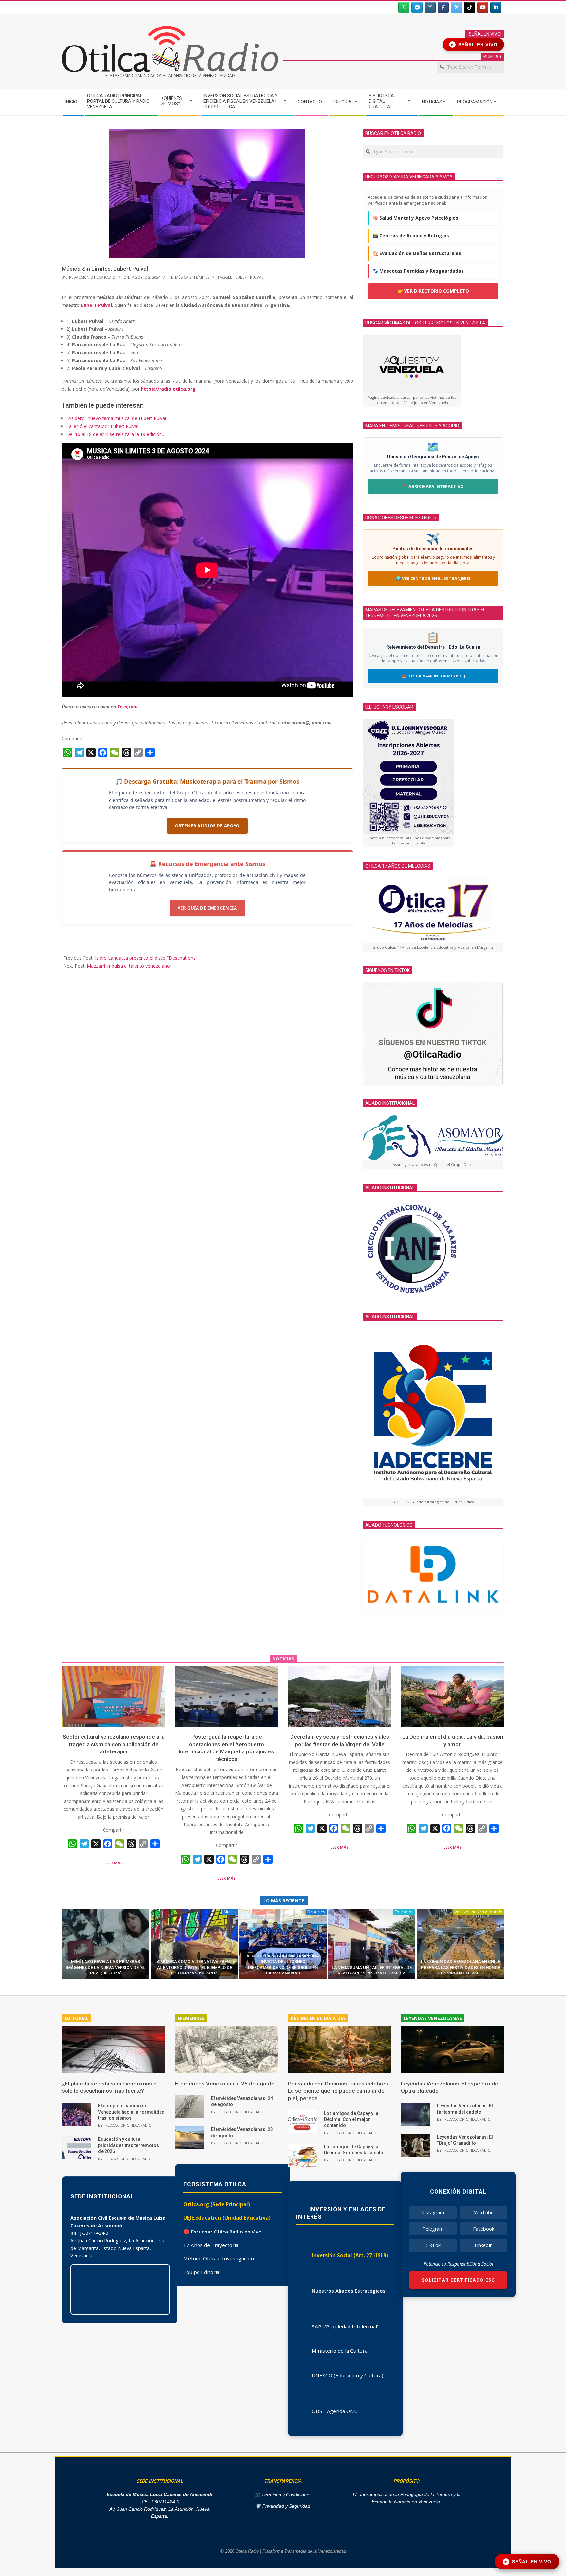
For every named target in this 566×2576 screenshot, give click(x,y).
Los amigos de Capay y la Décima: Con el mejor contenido (351, 2119)
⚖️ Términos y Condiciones (283, 2495)
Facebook (484, 2229)
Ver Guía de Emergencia (207, 908)
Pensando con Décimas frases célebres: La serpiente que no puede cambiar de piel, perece (339, 2091)
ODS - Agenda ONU (335, 2411)
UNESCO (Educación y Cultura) (348, 2375)
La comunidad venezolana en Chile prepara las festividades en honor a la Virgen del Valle (461, 1967)
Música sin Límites (192, 277)
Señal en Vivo (474, 45)
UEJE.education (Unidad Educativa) (227, 2218)
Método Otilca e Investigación (219, 2258)
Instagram (433, 2212)
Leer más (113, 1863)
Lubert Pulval (96, 305)
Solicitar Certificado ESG (458, 2280)
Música (230, 1912)
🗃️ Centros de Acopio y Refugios (411, 236)
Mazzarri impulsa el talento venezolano (128, 966)
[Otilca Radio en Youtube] (483, 8)
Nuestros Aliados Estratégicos (349, 2291)
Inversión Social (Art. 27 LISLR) (350, 2255)
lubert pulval (249, 277)
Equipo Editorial (202, 2272)
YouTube (484, 2212)
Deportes (316, 1912)
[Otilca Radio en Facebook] (443, 8)
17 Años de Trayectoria (211, 2245)
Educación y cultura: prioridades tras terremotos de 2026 (128, 2145)
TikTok (433, 2245)
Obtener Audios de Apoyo (207, 826)
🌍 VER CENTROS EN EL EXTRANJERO (433, 578)
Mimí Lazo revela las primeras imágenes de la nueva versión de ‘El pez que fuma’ (105, 1967)
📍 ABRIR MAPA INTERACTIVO (433, 486)
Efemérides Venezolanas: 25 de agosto (225, 2084)
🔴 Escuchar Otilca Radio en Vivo (223, 2232)
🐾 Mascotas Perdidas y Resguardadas (418, 271)
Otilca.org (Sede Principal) (217, 2204)
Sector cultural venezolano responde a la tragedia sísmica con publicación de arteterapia (114, 1744)
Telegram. (128, 706)
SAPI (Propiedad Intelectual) (345, 2326)
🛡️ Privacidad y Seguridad (283, 2506)
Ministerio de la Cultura (340, 2351)
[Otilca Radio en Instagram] (430, 8)
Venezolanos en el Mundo (479, 1912)
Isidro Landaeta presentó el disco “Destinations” (146, 958)
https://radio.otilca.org (168, 389)
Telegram (433, 2229)
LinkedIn (484, 2245)
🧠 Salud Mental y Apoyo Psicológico (415, 218)
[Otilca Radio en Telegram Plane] (417, 8)
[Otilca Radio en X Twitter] (457, 8)
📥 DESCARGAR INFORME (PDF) (433, 676)
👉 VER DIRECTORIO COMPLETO (433, 291)
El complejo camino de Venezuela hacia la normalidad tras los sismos (131, 2112)
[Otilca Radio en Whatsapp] (404, 8)
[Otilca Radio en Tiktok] (470, 8)
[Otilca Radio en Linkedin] (496, 8)
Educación (404, 1912)
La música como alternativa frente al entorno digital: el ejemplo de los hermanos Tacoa (194, 1967)
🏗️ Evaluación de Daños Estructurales (417, 253)
